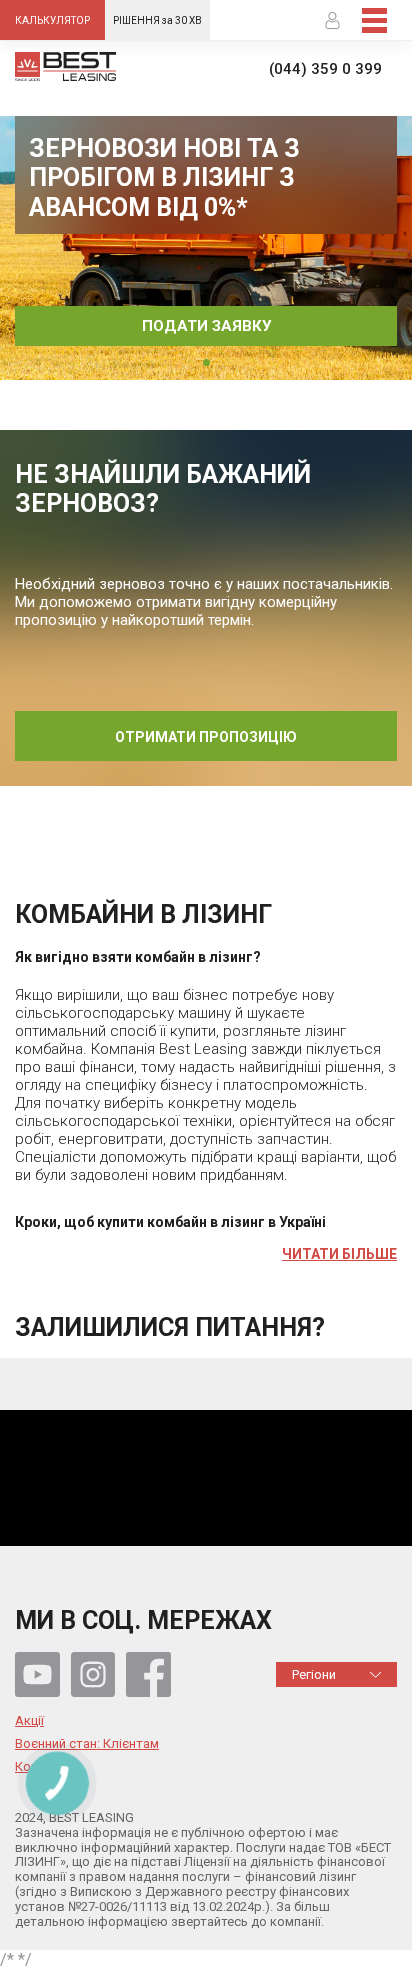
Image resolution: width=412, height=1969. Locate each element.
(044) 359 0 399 (325, 69)
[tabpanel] (206, 248)
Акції (29, 1721)
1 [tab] (206, 362)
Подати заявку (206, 326)
